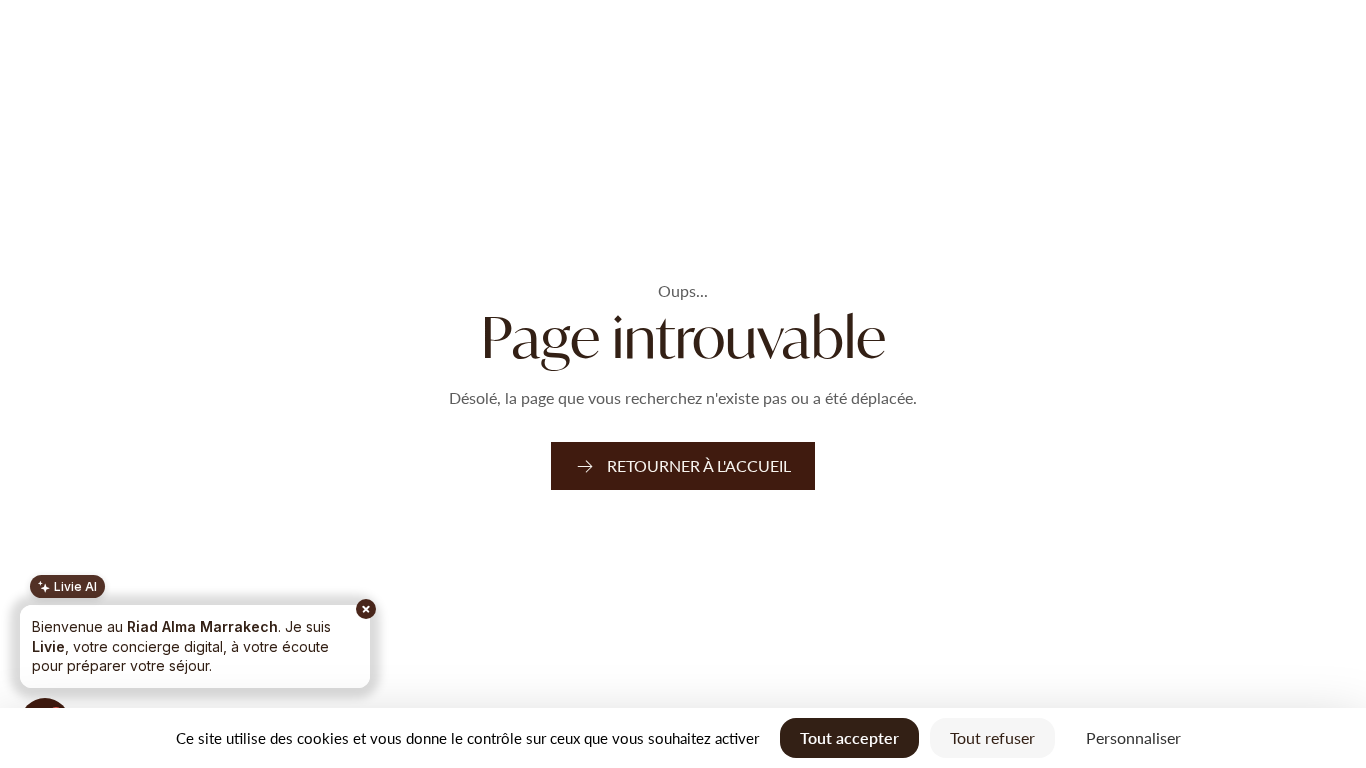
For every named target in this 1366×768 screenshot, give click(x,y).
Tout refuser (992, 737)
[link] (683, 466)
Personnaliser (1133, 737)
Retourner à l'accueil (699, 465)
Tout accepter (849, 737)
